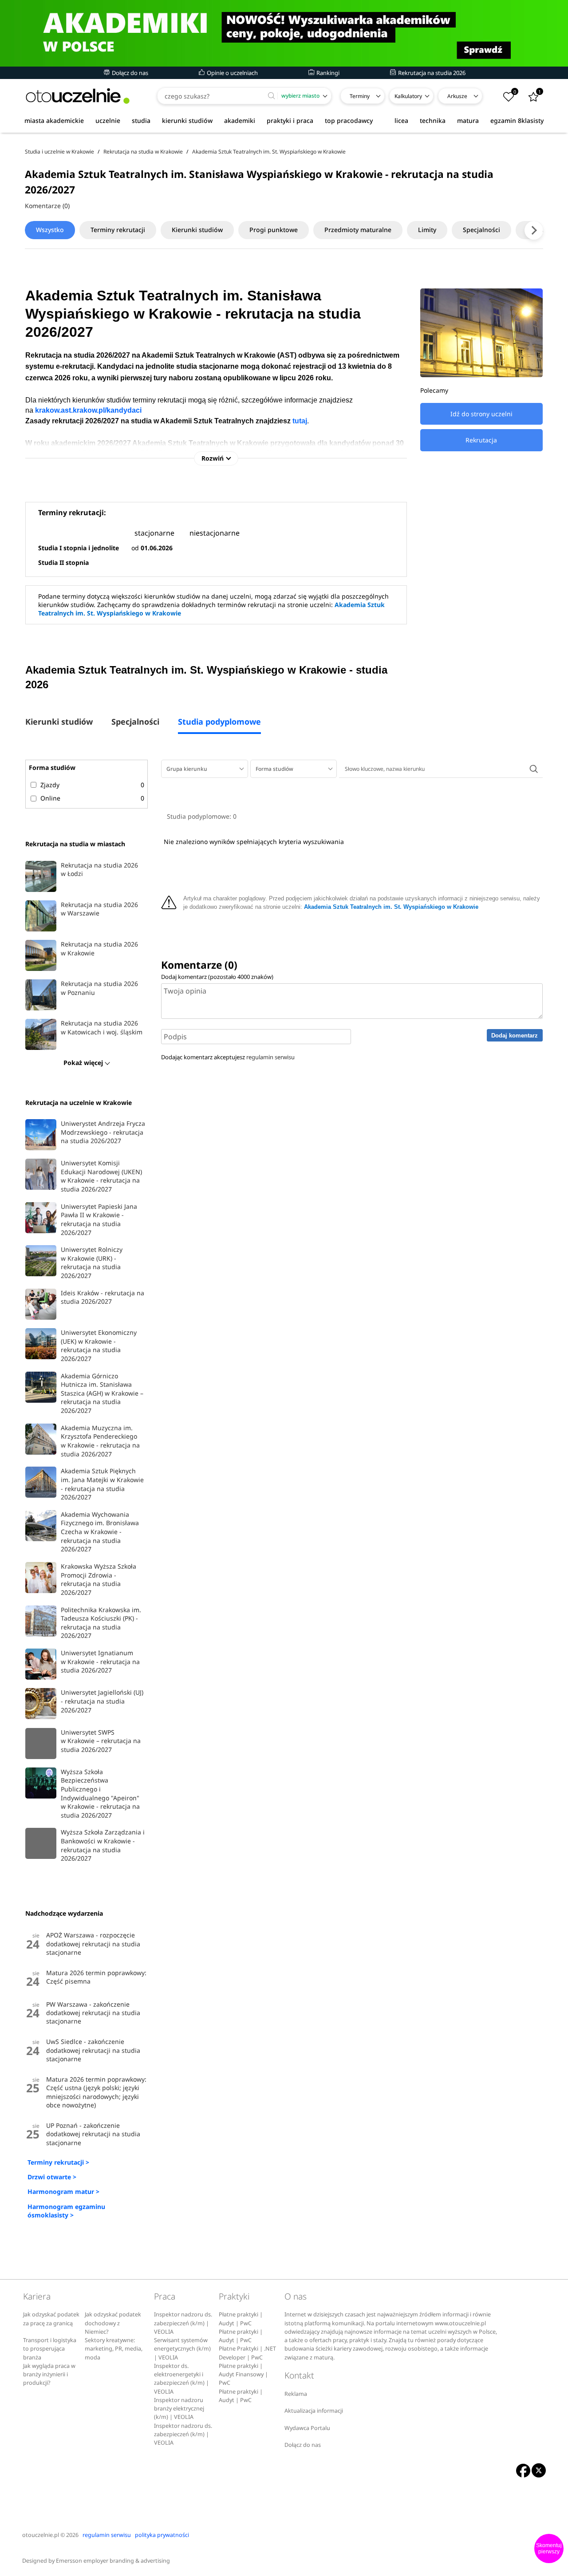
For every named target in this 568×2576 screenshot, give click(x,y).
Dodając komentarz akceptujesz (228, 1057)
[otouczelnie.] (78, 96)
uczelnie (108, 120)
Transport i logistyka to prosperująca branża (50, 2349)
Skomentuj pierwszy (549, 2548)
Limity (427, 230)
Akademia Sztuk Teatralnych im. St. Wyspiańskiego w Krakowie (391, 907)
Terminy (360, 96)
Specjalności (481, 230)
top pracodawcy (349, 120)
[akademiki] (284, 33)
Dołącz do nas (129, 73)
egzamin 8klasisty (517, 120)
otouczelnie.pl (41, 2535)
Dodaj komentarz (515, 1036)
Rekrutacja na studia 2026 (431, 73)
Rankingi (327, 73)
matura (468, 120)
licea (401, 120)
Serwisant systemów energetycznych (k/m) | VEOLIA (182, 2349)
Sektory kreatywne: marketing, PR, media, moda (114, 2349)
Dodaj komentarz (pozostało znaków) (217, 977)
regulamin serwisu (270, 1057)
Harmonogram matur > (63, 2191)
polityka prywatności (162, 2535)
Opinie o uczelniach (232, 73)
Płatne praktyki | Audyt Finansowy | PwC (243, 2375)
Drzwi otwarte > (52, 2177)
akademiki (240, 120)
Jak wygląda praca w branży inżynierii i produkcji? (49, 2375)
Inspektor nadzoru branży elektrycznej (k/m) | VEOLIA (179, 2409)
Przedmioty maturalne (358, 230)
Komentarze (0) (47, 206)
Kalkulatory (408, 96)
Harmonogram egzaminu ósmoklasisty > (66, 2211)
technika (433, 120)
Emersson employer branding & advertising (113, 2561)
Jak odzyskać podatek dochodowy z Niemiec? (113, 2323)
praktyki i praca (290, 120)
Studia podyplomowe (219, 722)
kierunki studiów (187, 120)
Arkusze (457, 96)
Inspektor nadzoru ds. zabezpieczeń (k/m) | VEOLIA (183, 2323)
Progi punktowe (274, 230)
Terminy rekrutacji (118, 230)
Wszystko (50, 230)
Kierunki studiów (197, 230)
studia (141, 120)
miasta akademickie (54, 120)
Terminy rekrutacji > (58, 2162)
